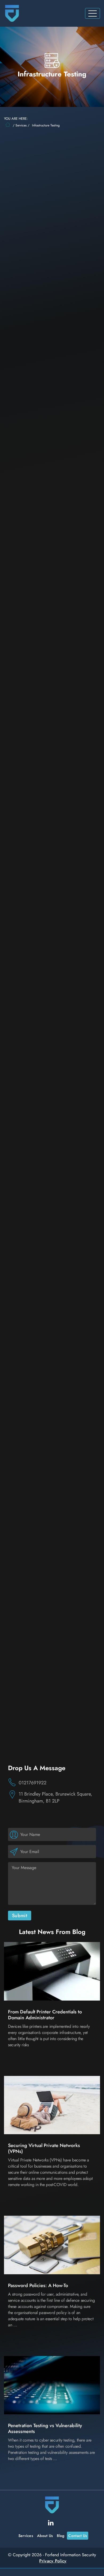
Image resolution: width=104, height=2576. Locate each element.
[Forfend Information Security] (12, 13)
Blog (61, 2535)
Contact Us (78, 2535)
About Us (45, 2535)
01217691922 (33, 1783)
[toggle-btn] (93, 13)
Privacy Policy (53, 2561)
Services (21, 125)
